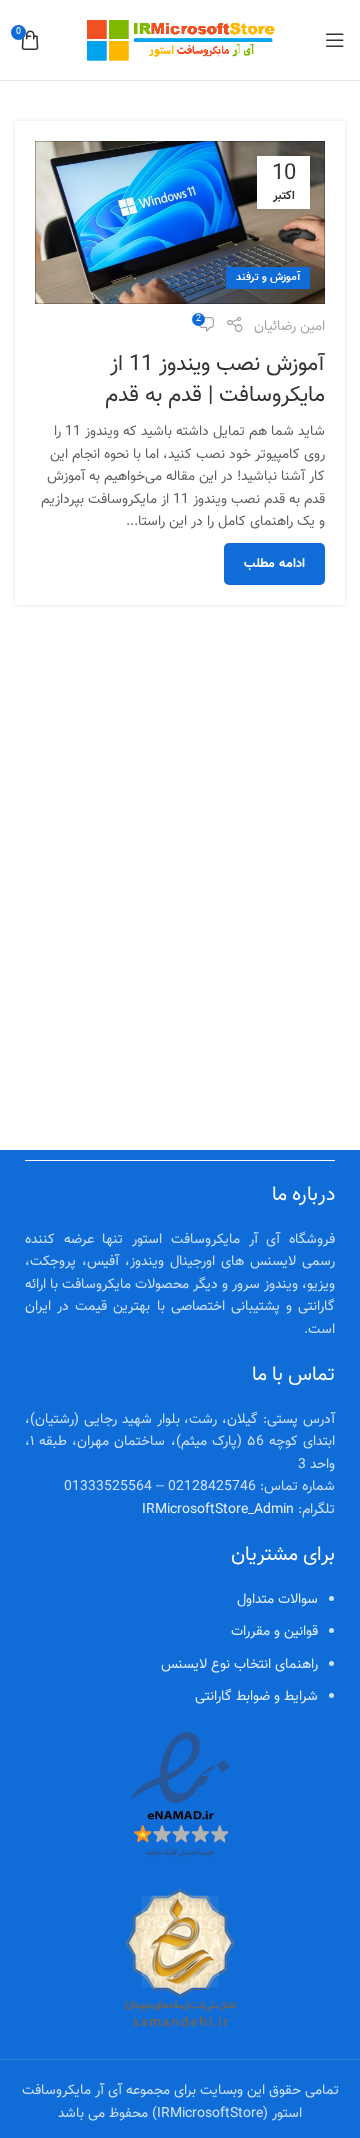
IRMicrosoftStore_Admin (218, 1510)
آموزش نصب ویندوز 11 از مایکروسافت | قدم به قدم (215, 380)
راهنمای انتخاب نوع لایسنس (239, 1665)
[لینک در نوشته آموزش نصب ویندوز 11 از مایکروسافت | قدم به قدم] (180, 222)
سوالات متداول (277, 1600)
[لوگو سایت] (180, 41)
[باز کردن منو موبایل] (335, 40)
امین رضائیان (289, 327)
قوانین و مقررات (274, 1632)
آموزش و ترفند (268, 277)
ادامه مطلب (274, 564)
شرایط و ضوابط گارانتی (256, 1697)
